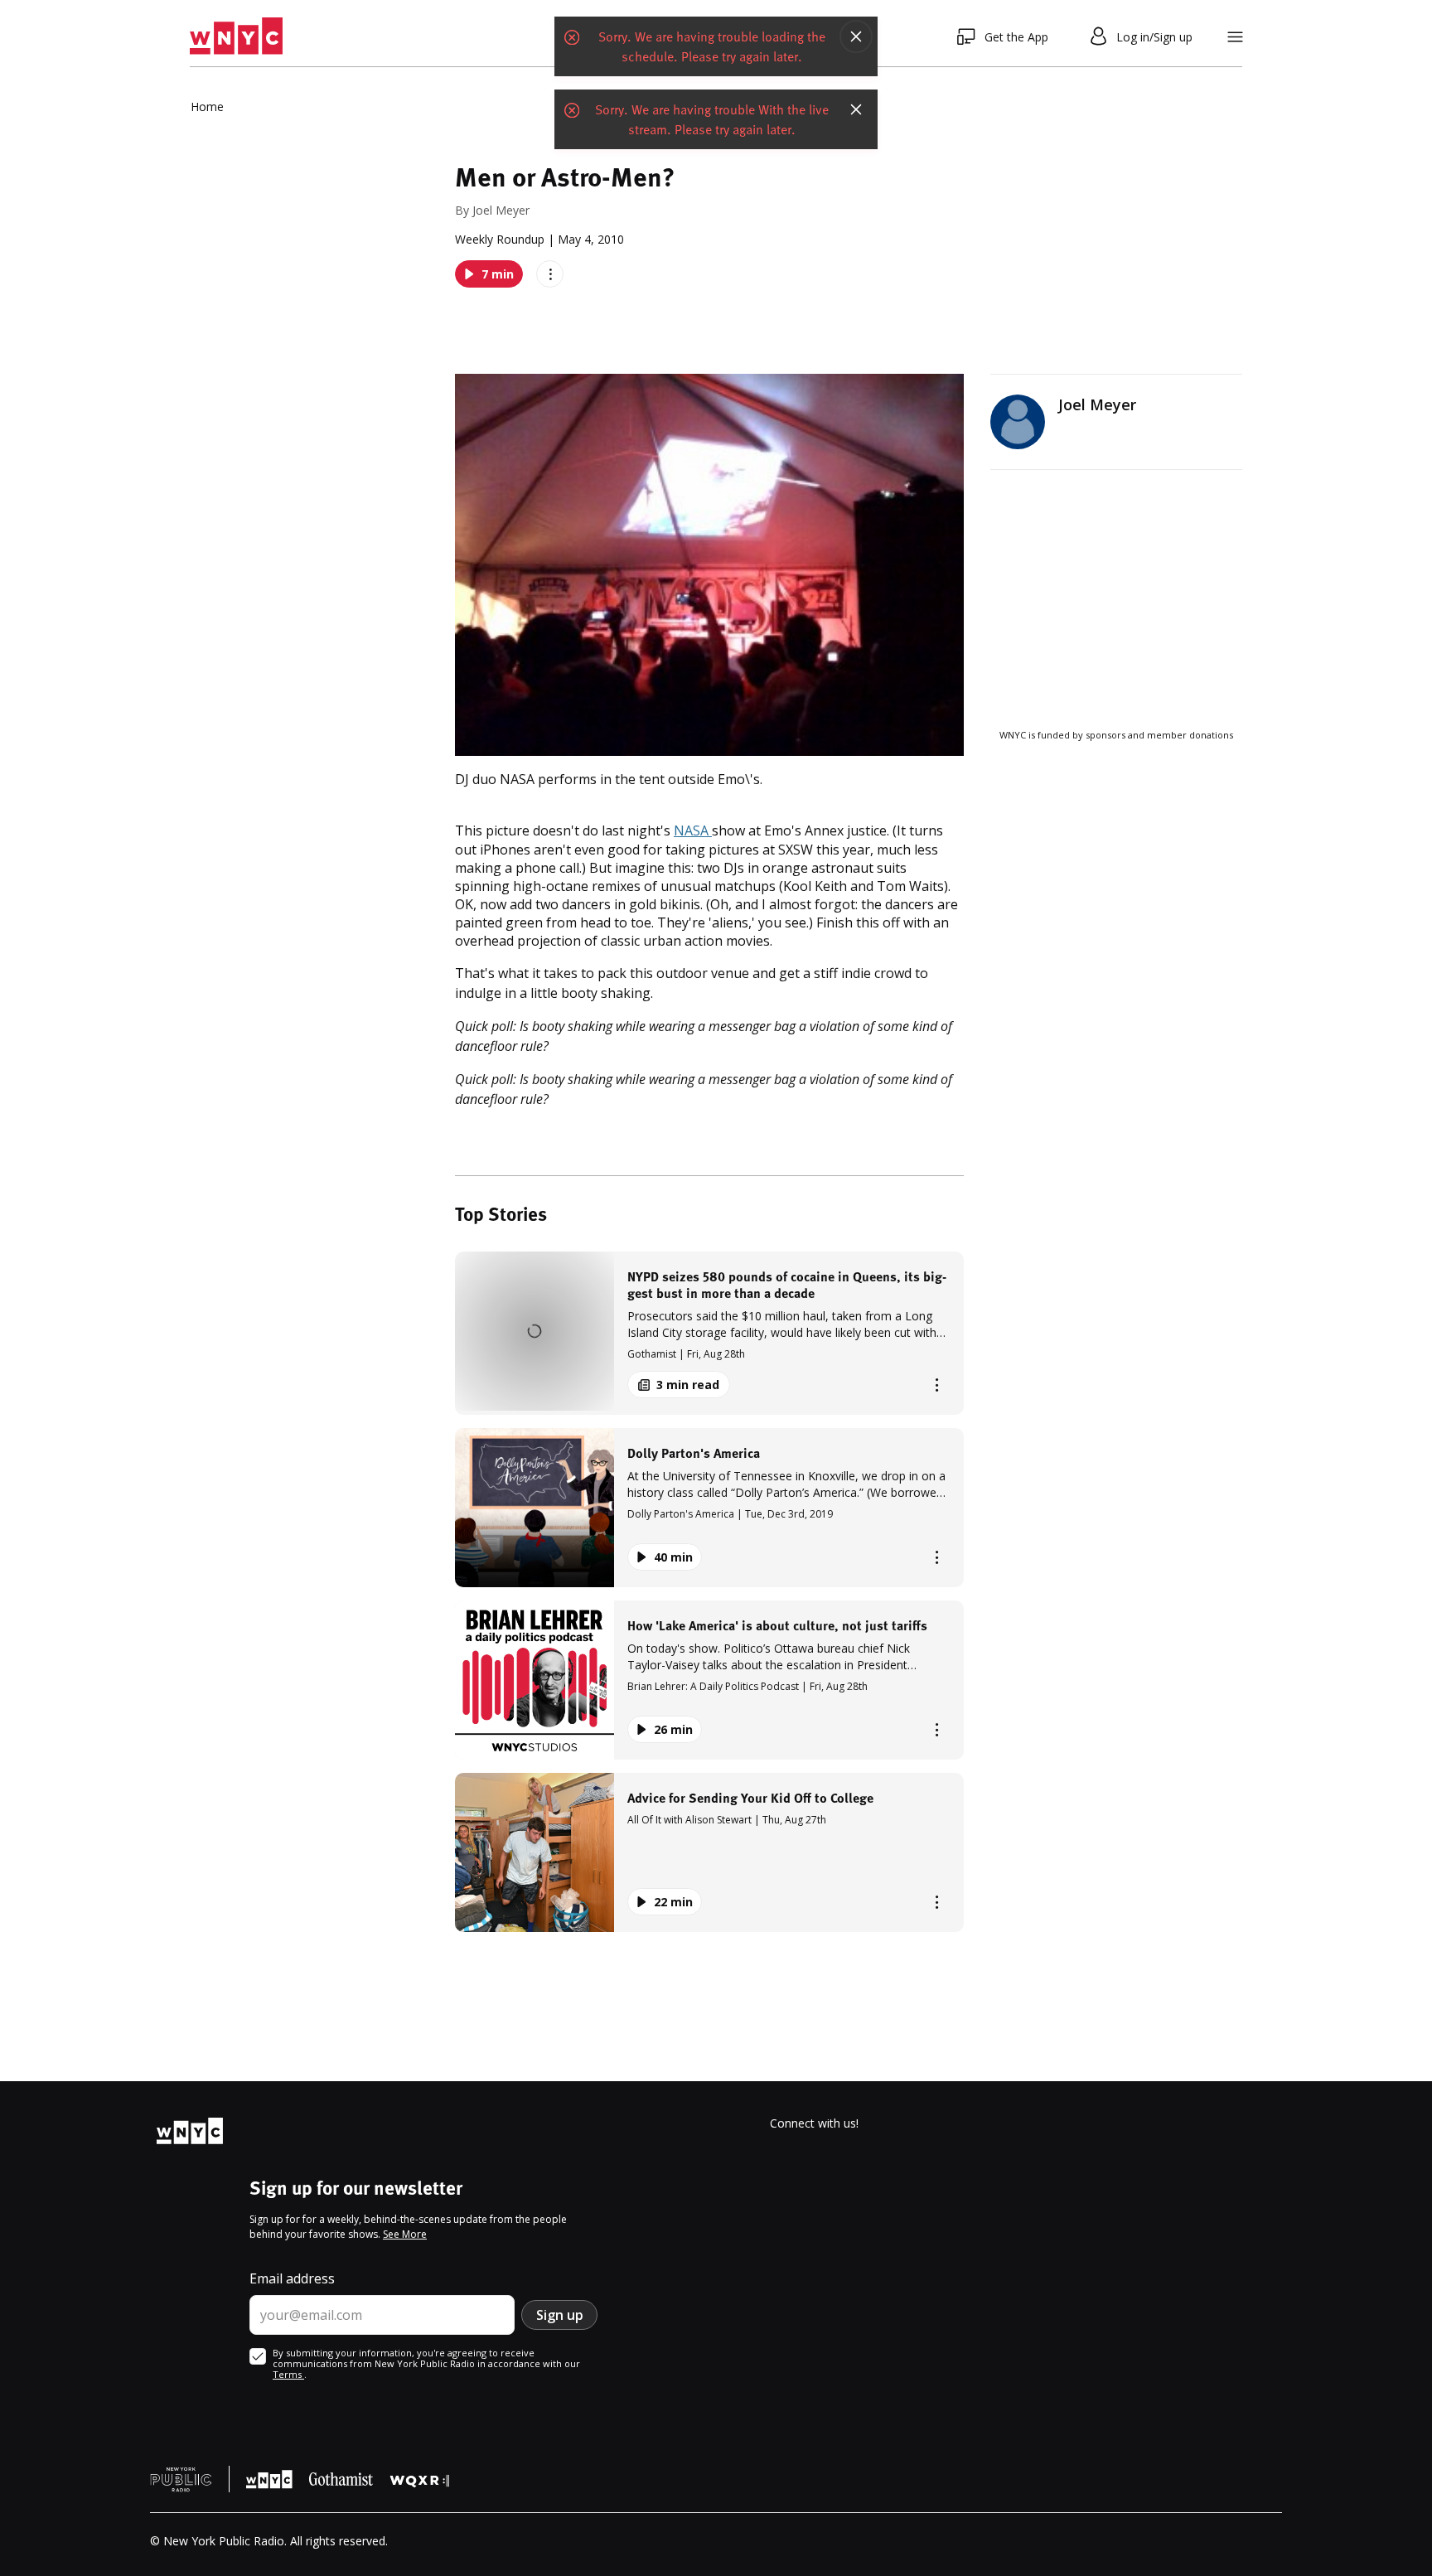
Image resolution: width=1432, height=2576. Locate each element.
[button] (709, 1333)
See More (405, 2234)
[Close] (856, 36)
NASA (693, 830)
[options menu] (550, 274)
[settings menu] (1235, 37)
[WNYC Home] (236, 36)
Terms (288, 2374)
